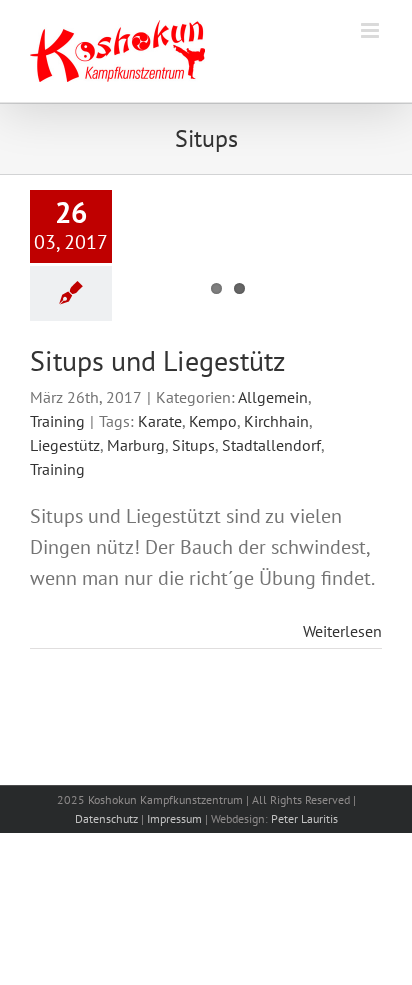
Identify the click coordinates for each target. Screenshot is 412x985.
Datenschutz (106, 818)
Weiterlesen (342, 631)
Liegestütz (65, 445)
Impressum (174, 818)
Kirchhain (276, 421)
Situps (193, 445)
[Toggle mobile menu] (371, 30)
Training (57, 421)
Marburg (136, 445)
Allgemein (273, 397)
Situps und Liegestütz (158, 360)
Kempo (213, 421)
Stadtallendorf (271, 445)
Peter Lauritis (304, 818)
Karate (160, 421)
